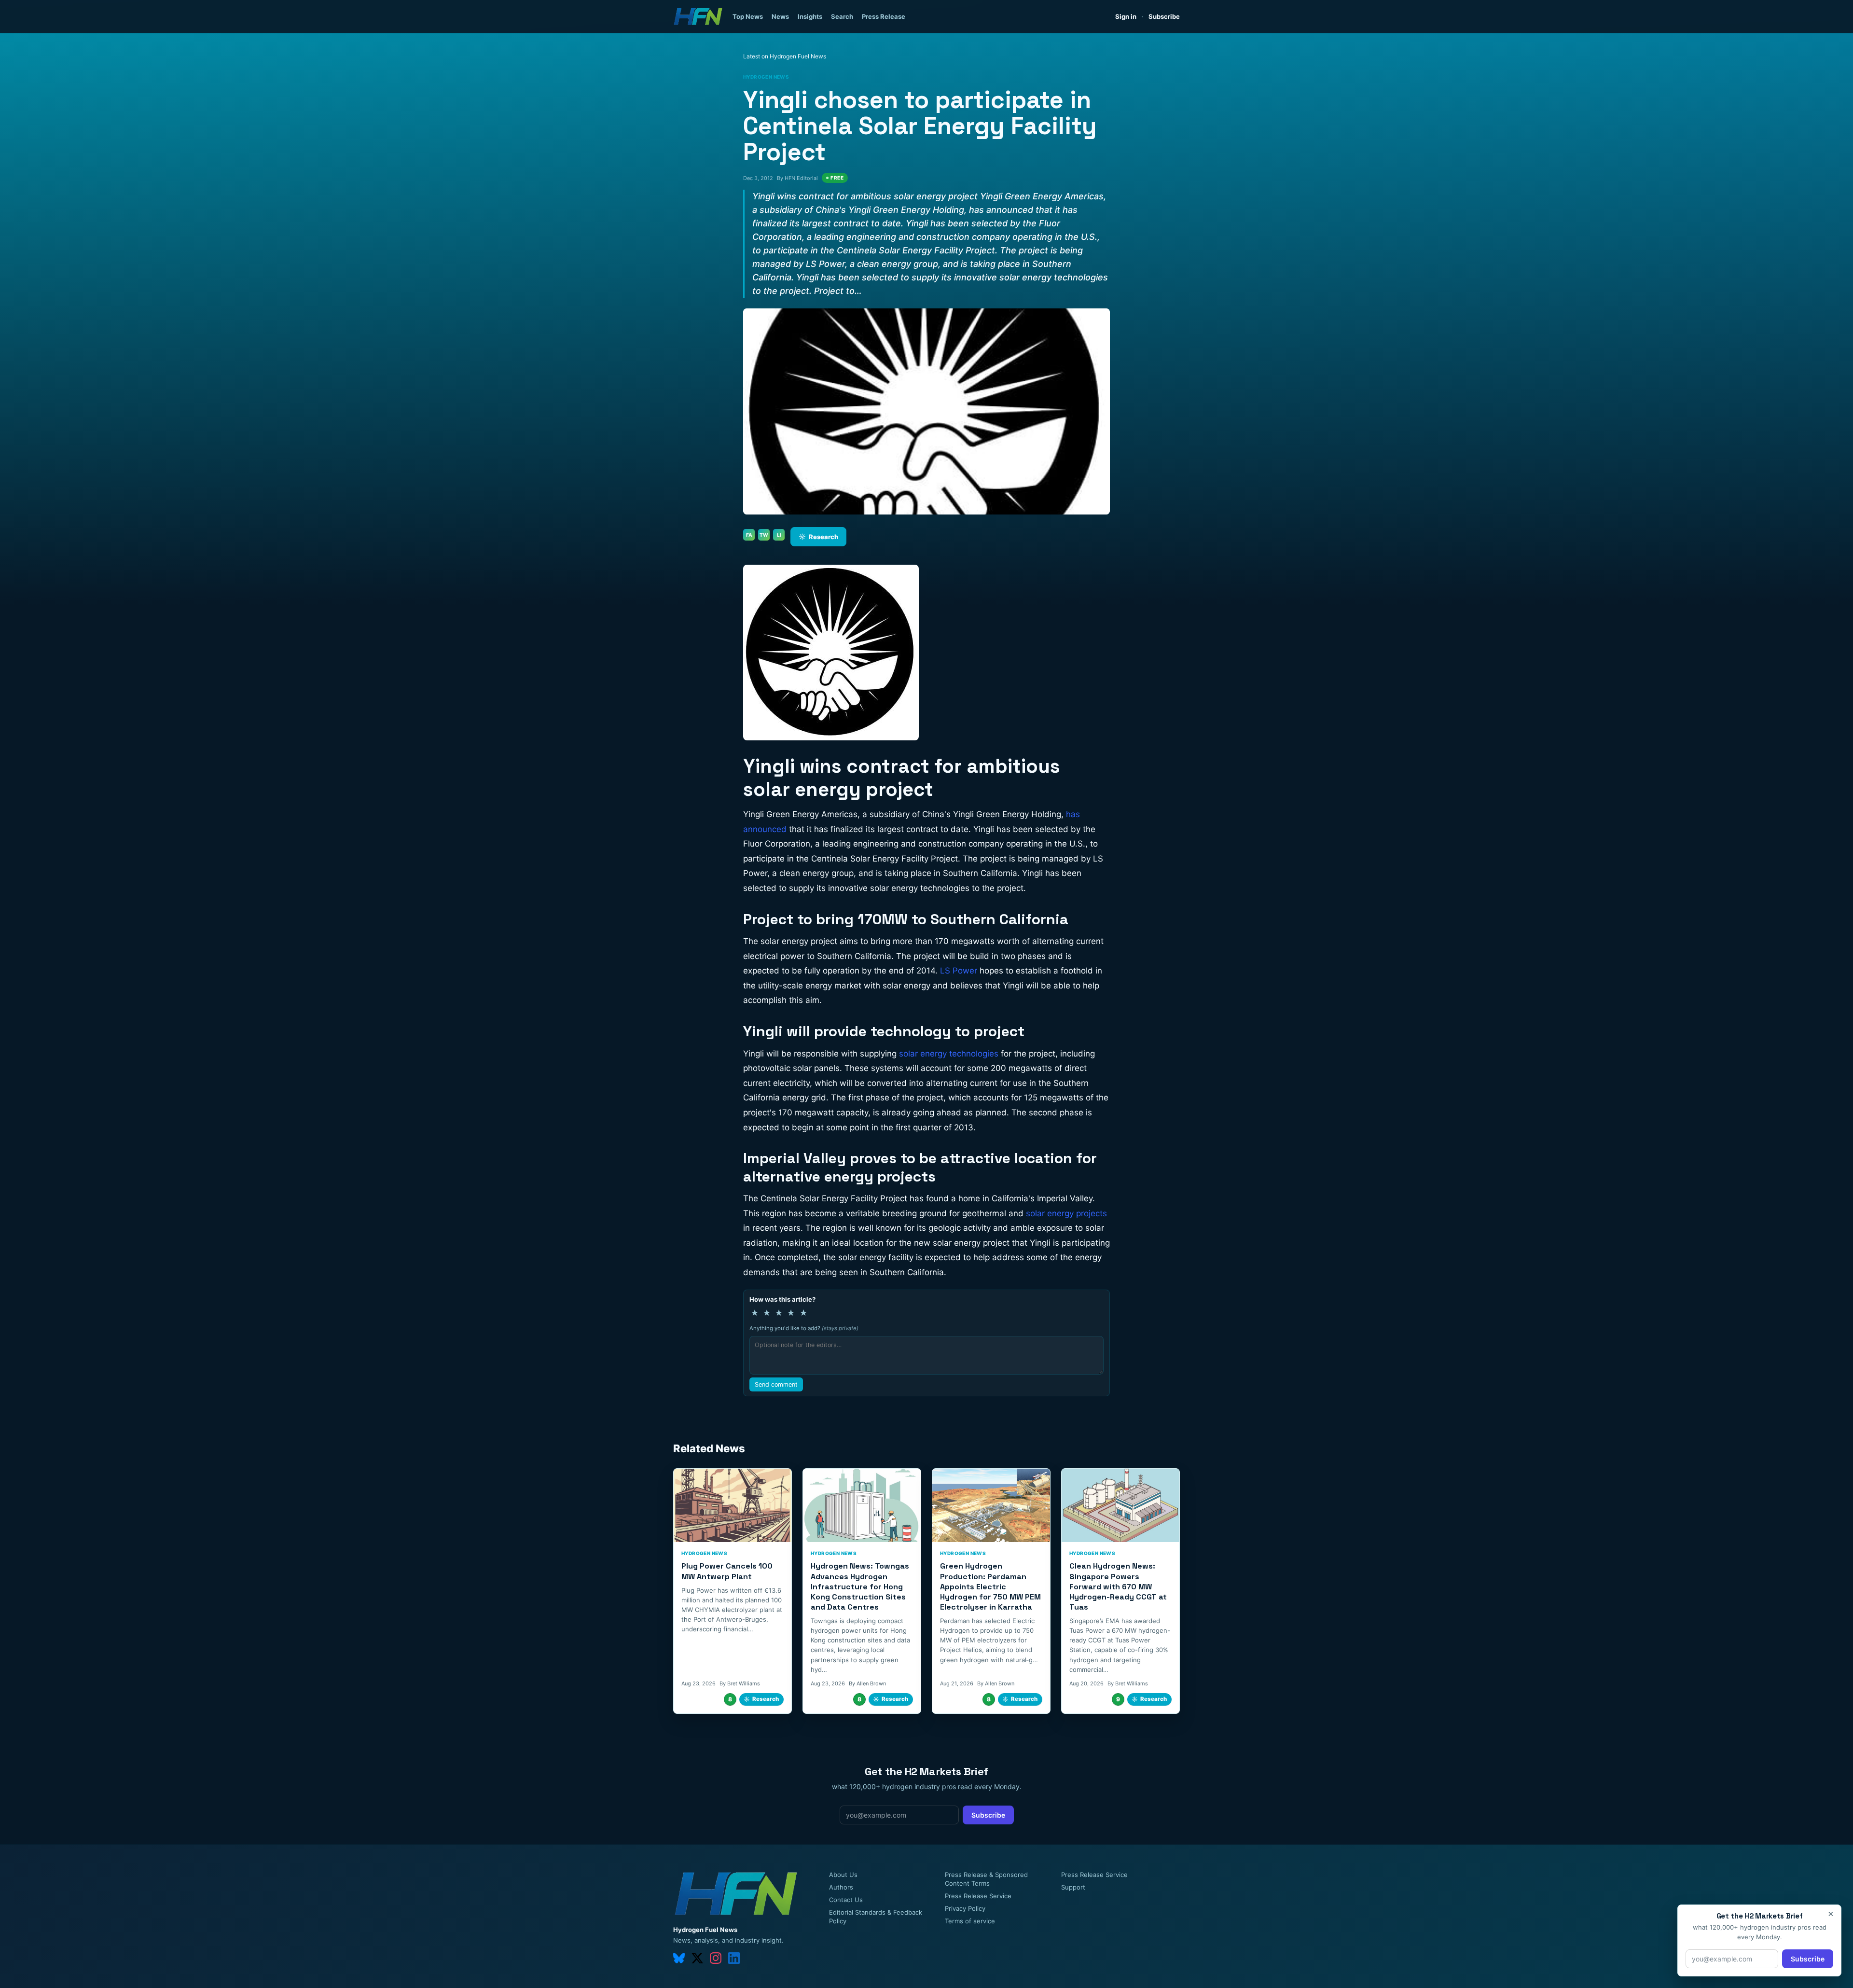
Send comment (776, 1384)
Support (1073, 1887)
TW (764, 535)
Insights (810, 16)
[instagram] (716, 1958)
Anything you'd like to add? (804, 1328)
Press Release (884, 16)
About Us (843, 1875)
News (780, 16)
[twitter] (697, 1958)
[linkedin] (734, 1958)
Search (842, 16)
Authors (841, 1887)
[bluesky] (679, 1958)
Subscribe (1164, 16)
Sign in (1126, 16)
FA (749, 535)
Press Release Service (978, 1896)
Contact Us (846, 1900)
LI (779, 535)
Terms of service (970, 1921)
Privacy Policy (965, 1908)
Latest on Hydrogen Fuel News (785, 56)
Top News (748, 16)
